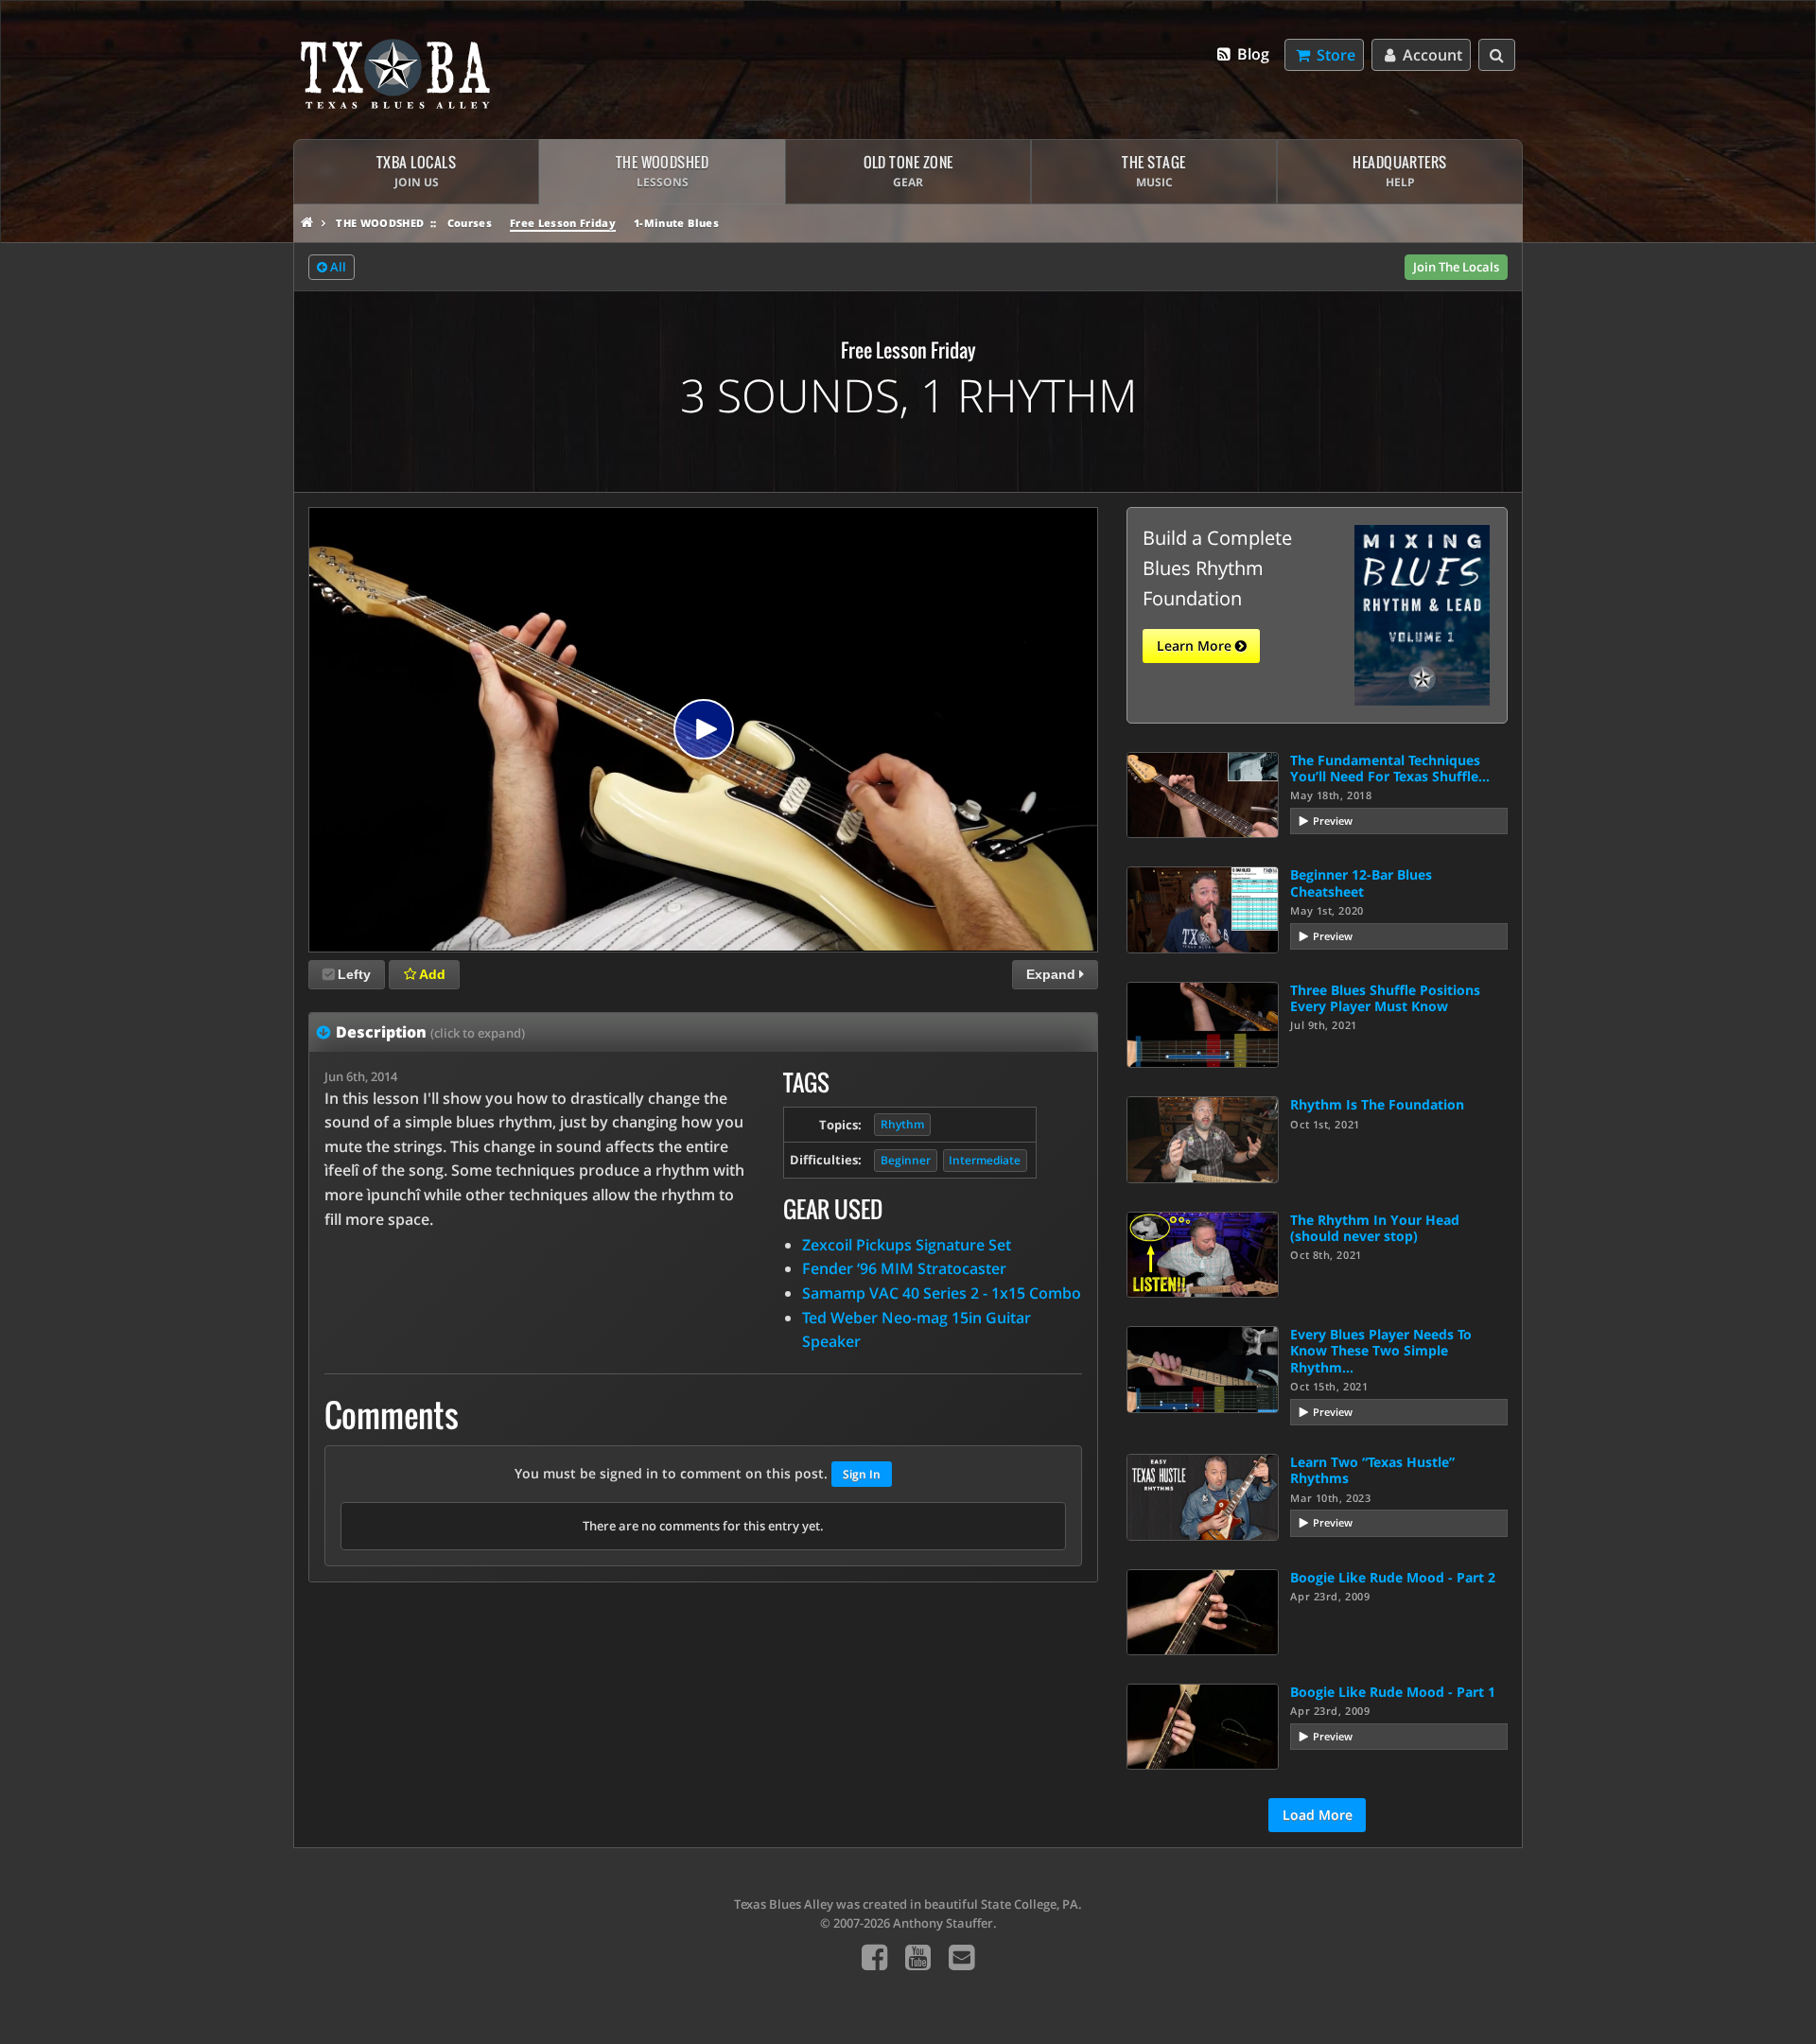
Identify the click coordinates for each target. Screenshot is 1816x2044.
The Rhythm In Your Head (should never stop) (1375, 1228)
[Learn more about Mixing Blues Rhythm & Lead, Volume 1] (1422, 614)
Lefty (354, 974)
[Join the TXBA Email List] (961, 1957)
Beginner (906, 1160)
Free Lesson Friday (563, 223)
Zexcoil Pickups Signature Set (907, 1245)
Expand (1053, 974)
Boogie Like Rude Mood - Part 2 (1393, 1577)
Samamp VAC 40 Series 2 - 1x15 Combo (942, 1293)
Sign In (862, 1474)
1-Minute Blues (676, 223)
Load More (1318, 1815)
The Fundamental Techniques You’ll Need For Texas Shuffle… (1390, 768)
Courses (470, 223)
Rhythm (902, 1124)
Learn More (1196, 646)
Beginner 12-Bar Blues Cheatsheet (1361, 882)
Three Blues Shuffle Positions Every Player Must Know (1385, 998)
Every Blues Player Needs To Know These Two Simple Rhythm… (1381, 1351)
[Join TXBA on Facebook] (874, 1957)
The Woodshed (380, 223)
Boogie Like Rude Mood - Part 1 (1393, 1692)
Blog (1251, 54)
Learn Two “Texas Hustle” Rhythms (1372, 1470)
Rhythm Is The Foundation (1377, 1104)
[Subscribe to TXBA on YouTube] (918, 1957)
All (337, 267)
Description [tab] (430, 1032)
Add (431, 974)
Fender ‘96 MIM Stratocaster (904, 1268)
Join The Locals (1456, 267)
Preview (1333, 821)
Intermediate (985, 1160)
